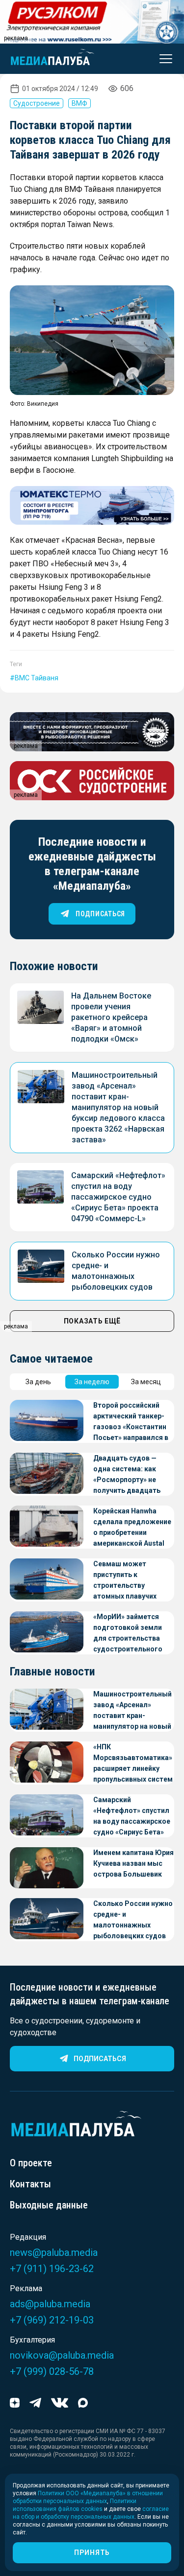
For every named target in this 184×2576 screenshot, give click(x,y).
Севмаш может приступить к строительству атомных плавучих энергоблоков (125, 1581)
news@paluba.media (54, 2252)
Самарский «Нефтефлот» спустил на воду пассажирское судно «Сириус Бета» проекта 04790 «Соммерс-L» (118, 1197)
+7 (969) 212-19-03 (52, 2320)
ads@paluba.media (50, 2304)
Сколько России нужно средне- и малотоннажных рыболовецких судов (133, 1920)
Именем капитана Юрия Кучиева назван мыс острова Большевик (133, 1863)
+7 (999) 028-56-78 (52, 2371)
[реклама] (92, 506)
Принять (92, 2553)
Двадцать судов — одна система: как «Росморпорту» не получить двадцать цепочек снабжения (127, 1475)
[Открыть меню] (163, 59)
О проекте (31, 2163)
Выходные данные (49, 2205)
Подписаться (100, 2059)
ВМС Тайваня (37, 678)
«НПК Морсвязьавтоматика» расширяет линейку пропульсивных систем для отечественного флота (133, 1764)
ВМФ (79, 103)
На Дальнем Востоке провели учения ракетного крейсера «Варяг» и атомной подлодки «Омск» (111, 1017)
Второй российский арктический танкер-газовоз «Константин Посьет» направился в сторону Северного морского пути (131, 1422)
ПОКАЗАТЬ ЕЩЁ (92, 1321)
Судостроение (37, 103)
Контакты (30, 2184)
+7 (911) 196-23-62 (52, 2269)
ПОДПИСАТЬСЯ (100, 914)
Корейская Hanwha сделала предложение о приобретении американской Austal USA (132, 1528)
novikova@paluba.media (62, 2355)
